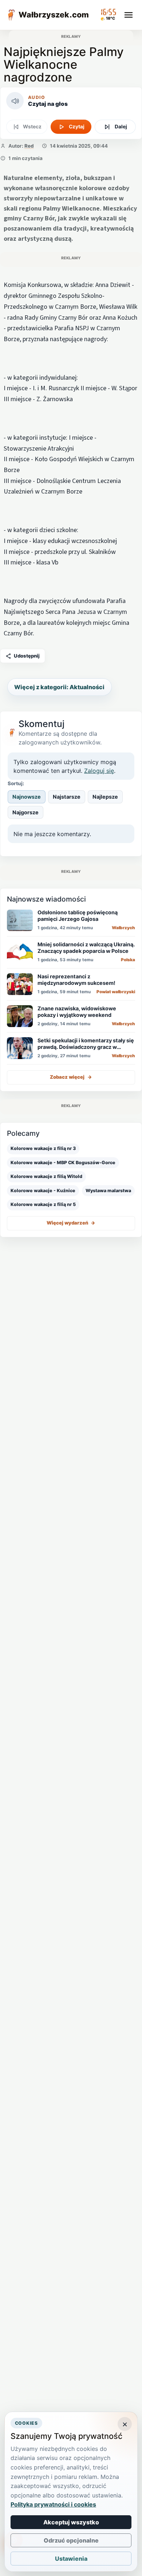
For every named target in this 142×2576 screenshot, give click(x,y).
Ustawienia (71, 2559)
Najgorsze (25, 812)
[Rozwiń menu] (129, 15)
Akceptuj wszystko (71, 2522)
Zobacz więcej (71, 1077)
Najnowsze (27, 797)
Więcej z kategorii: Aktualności (59, 687)
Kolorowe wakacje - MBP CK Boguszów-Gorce (63, 1163)
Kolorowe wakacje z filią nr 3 (43, 1148)
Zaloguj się (99, 771)
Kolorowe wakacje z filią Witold (46, 1176)
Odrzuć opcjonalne (71, 2540)
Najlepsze (105, 797)
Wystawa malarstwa (108, 1191)
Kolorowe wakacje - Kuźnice (43, 1191)
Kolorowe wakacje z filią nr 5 (43, 1204)
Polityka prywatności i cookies (53, 2504)
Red (29, 146)
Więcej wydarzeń (71, 1223)
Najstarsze (67, 797)
